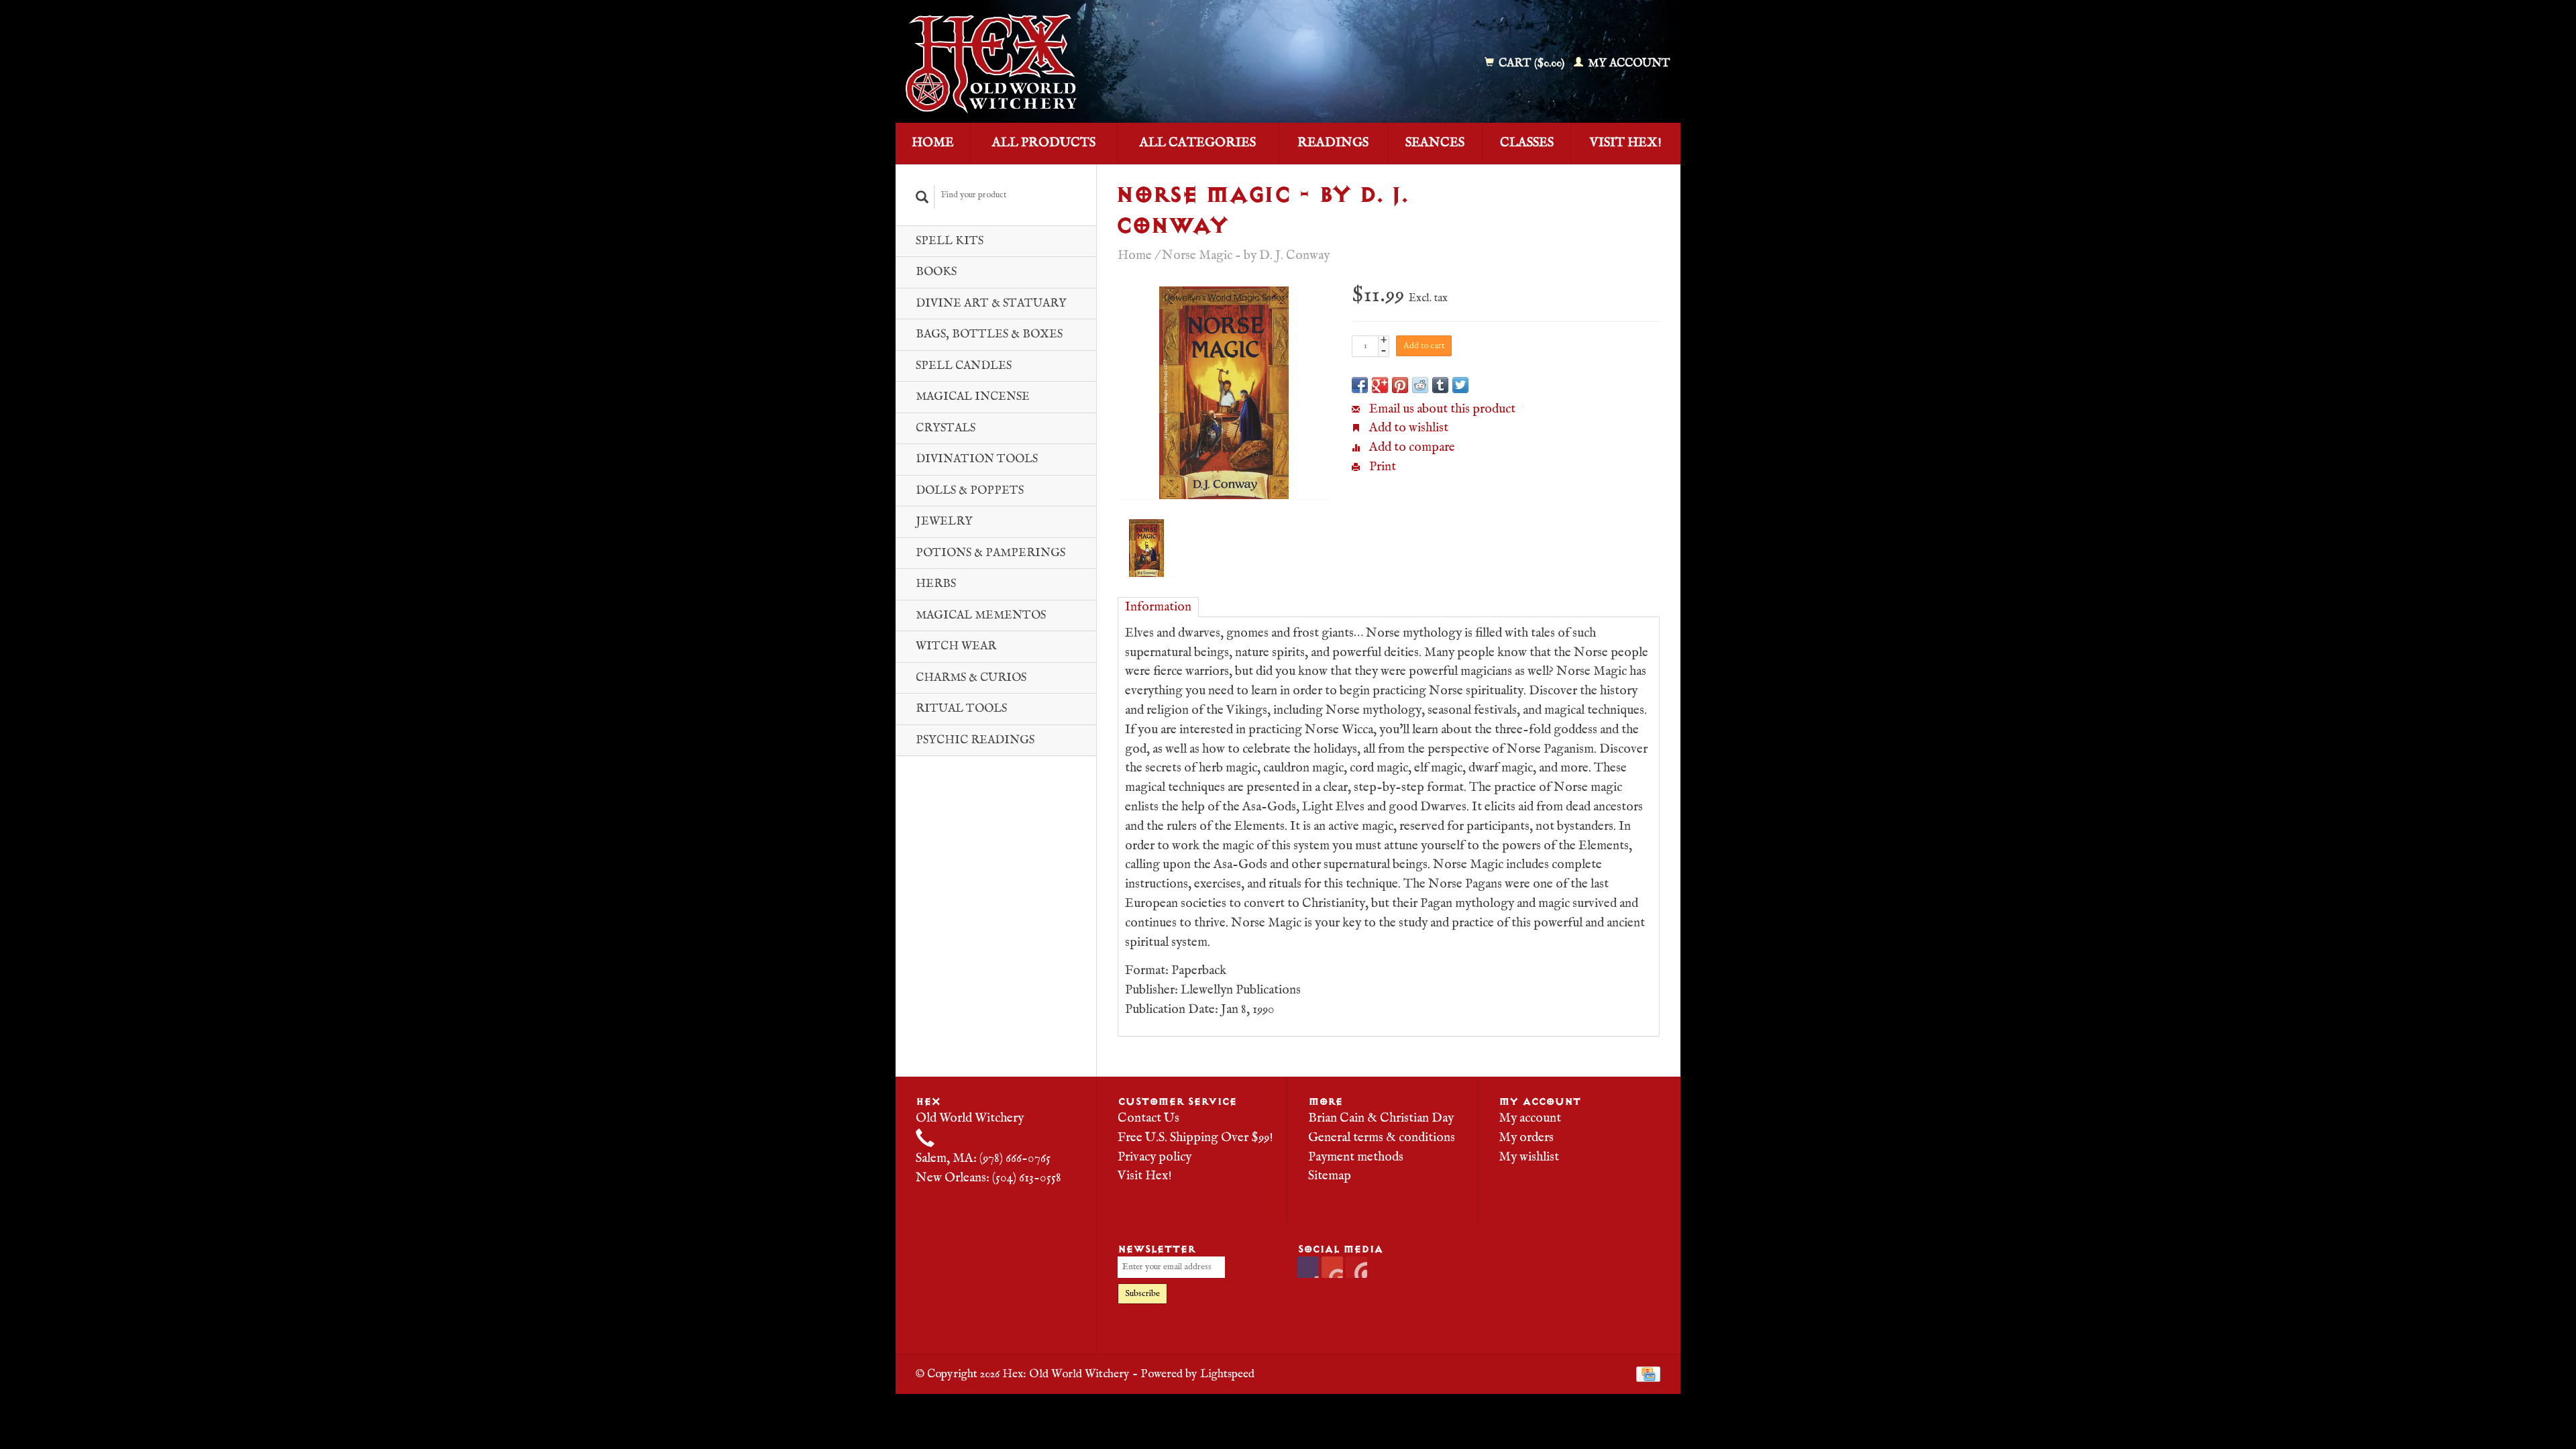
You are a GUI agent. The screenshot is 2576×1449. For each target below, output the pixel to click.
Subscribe (1142, 1294)
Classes (1527, 143)
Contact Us (1148, 1118)
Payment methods (1356, 1157)
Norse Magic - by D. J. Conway (1246, 256)
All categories (1198, 143)
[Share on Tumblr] (1440, 385)
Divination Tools (977, 459)
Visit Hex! (1626, 143)
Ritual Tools (961, 709)
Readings (1333, 143)
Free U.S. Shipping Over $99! (1195, 1138)
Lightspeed (1227, 1374)
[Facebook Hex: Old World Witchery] (1308, 1267)
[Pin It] (1400, 385)
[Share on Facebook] (1360, 385)
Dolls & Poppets (970, 491)
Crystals (946, 428)
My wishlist (1529, 1157)
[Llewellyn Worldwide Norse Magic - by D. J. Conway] (1224, 393)
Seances (1435, 143)
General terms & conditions (1382, 1138)
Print (1381, 467)
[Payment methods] (1648, 1374)
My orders (1526, 1138)
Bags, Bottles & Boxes (989, 334)
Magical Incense (973, 397)
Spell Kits (950, 241)
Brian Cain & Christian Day (1381, 1118)
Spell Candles (964, 366)
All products (1044, 143)
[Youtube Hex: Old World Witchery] (1332, 1267)
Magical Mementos (981, 615)
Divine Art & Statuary (991, 304)
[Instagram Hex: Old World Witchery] (1356, 1267)
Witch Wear (956, 646)
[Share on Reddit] (1420, 385)
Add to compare (1411, 447)
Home (933, 143)
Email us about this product (1441, 409)
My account (1628, 63)
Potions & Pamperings (990, 553)
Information (1158, 607)
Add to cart (1424, 346)
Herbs (936, 584)
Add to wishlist (1407, 428)
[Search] (922, 197)
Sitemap (1330, 1176)
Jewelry (944, 522)
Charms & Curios (971, 678)
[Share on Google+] (1380, 385)
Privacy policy (1155, 1157)
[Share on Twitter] (1460, 385)
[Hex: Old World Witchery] (1089, 64)
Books (936, 272)
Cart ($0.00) (1532, 63)
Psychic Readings (975, 740)
